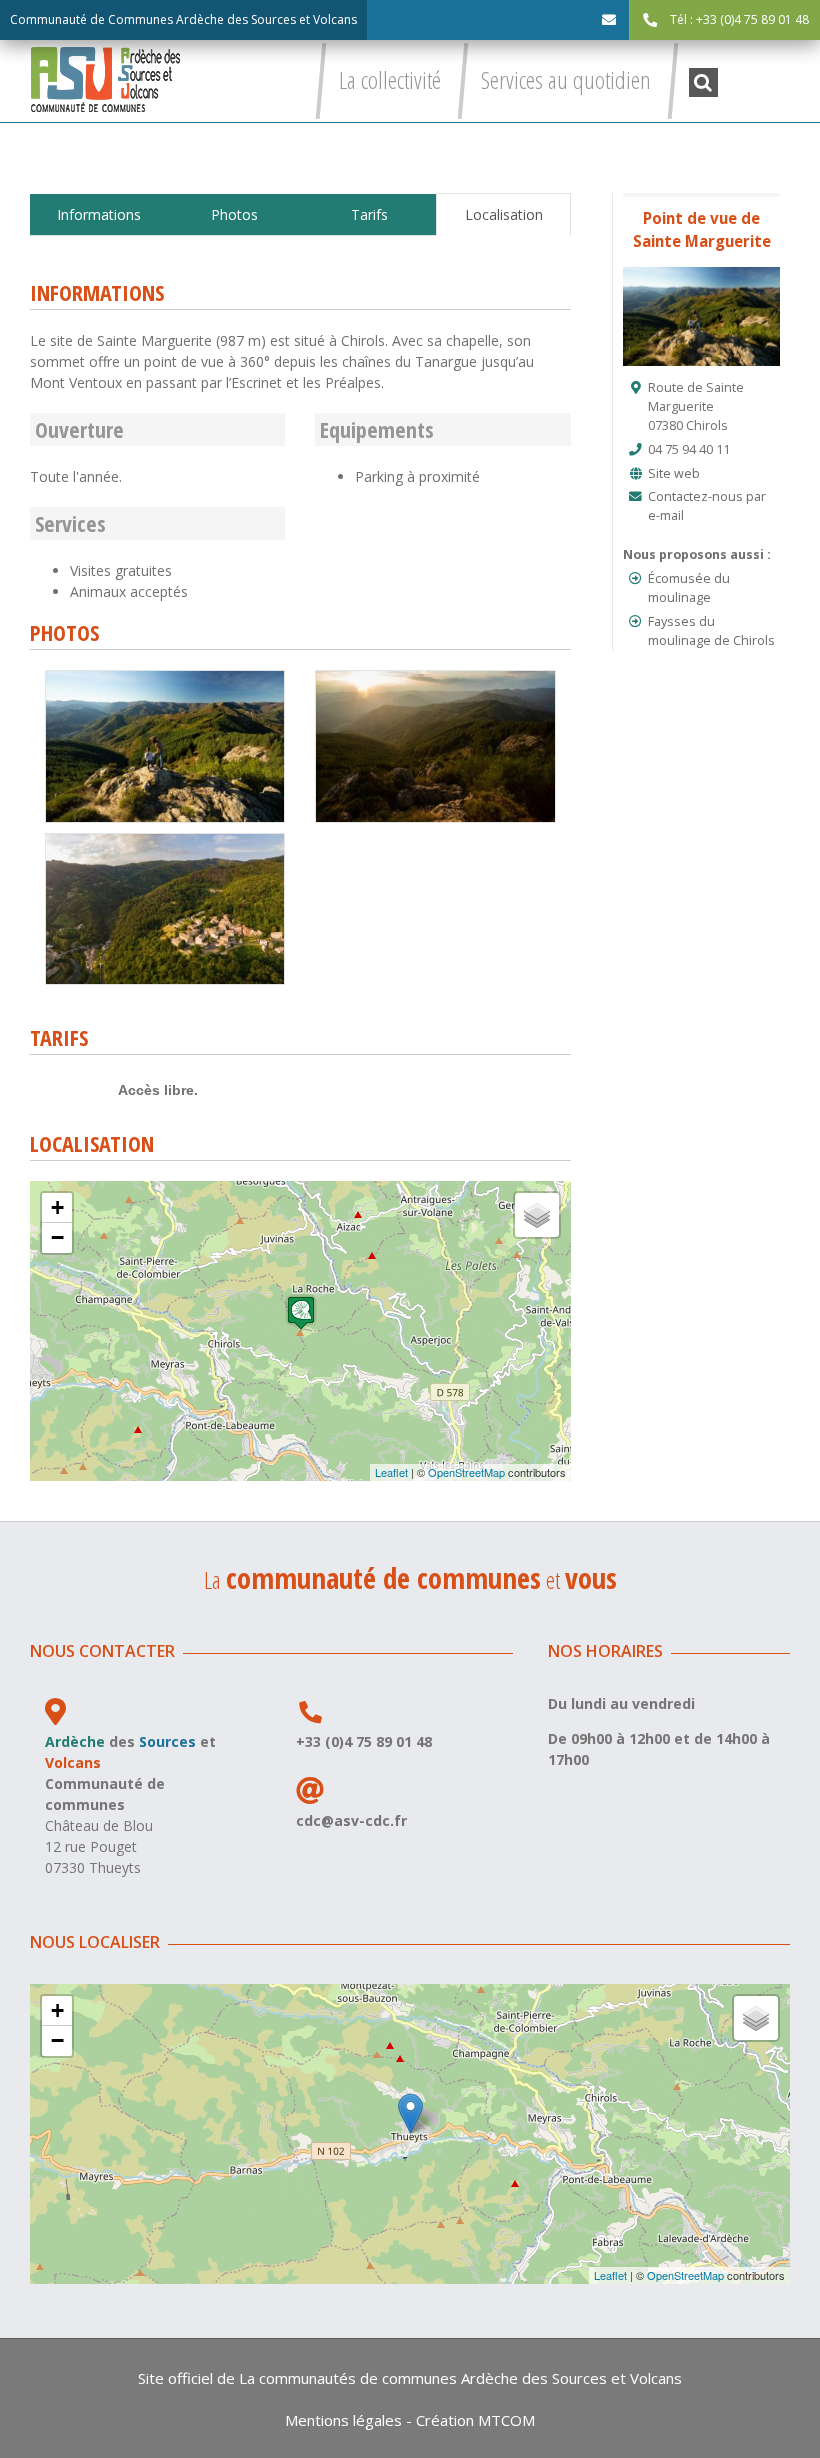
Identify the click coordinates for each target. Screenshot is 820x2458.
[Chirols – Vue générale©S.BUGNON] (165, 840)
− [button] (57, 1237)
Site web (674, 473)
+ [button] (57, 1207)
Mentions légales (343, 2420)
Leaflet (391, 1472)
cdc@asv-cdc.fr (351, 1820)
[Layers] (537, 1215)
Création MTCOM (475, 2420)
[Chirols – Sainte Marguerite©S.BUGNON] (165, 677)
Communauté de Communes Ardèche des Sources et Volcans (183, 19)
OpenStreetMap (466, 1472)
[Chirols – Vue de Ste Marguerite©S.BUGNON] (435, 677)
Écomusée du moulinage (689, 588)
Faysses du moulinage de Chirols (711, 631)
